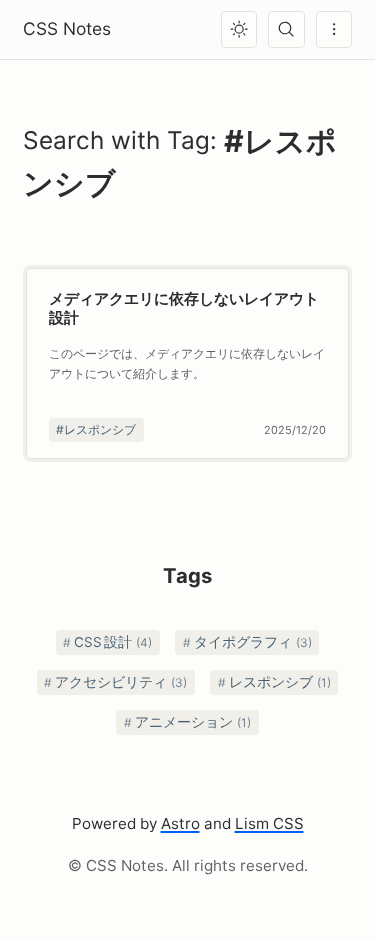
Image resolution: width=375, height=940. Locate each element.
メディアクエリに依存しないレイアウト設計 (184, 308)
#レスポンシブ (96, 429)
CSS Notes (67, 28)
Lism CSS (269, 823)
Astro (180, 823)
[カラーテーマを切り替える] (239, 29)
